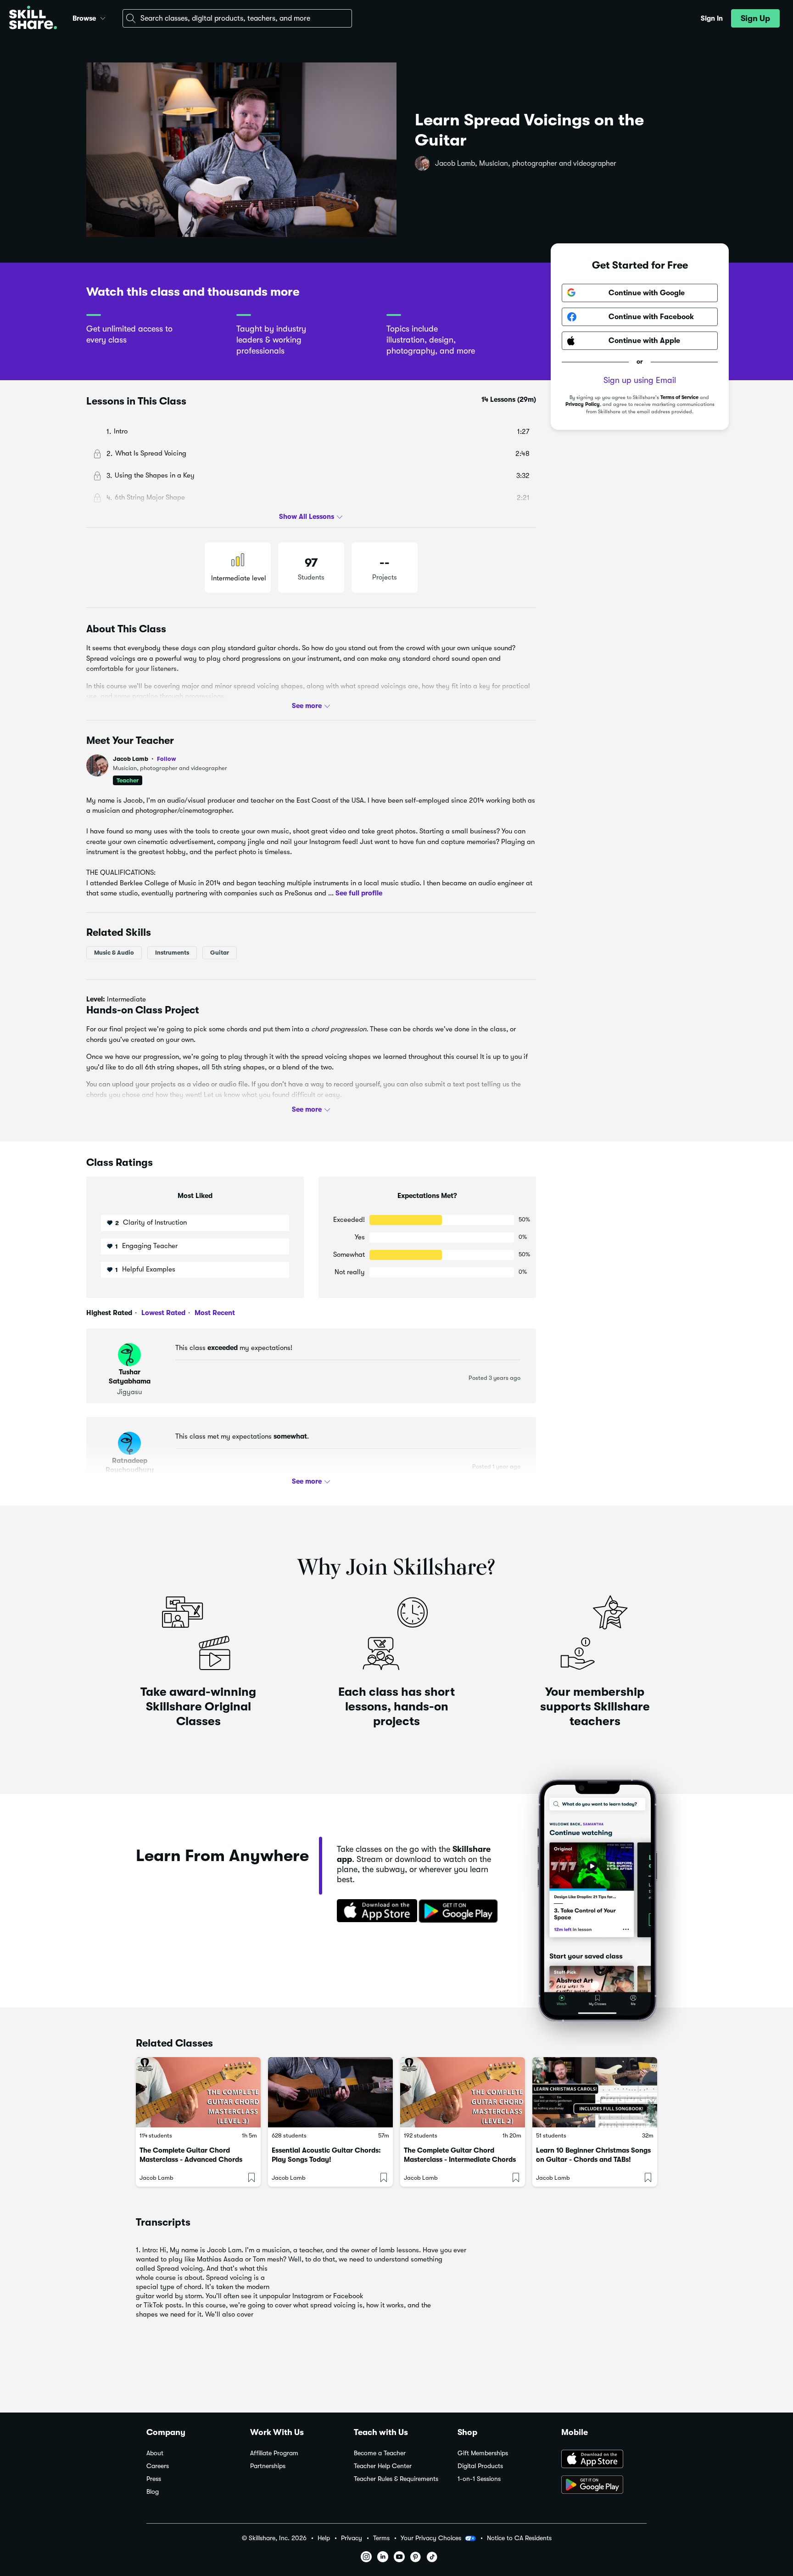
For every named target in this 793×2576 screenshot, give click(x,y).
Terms (381, 2538)
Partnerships (268, 2466)
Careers (158, 2466)
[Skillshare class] (198, 2092)
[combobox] (237, 18)
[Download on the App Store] (374, 1912)
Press (154, 2479)
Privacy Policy (583, 405)
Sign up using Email (640, 380)
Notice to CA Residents (519, 2538)
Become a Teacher (380, 2453)
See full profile (359, 893)
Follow (167, 759)
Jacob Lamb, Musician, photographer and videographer (526, 163)
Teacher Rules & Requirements (396, 2479)
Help (324, 2538)
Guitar (220, 953)
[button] (103, 17)
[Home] (33, 19)
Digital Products (480, 2466)
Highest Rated (109, 1313)
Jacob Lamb (145, 759)
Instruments (172, 953)
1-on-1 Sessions (479, 2479)
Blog (153, 2492)
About (155, 2453)
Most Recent (214, 1313)
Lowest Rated (162, 1313)
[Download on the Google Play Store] (604, 2486)
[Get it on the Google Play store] (460, 1912)
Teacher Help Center (383, 2466)
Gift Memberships (483, 2453)
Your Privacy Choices (431, 2538)
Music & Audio (114, 953)
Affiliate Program (274, 2453)
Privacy (352, 2538)
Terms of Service (679, 397)
